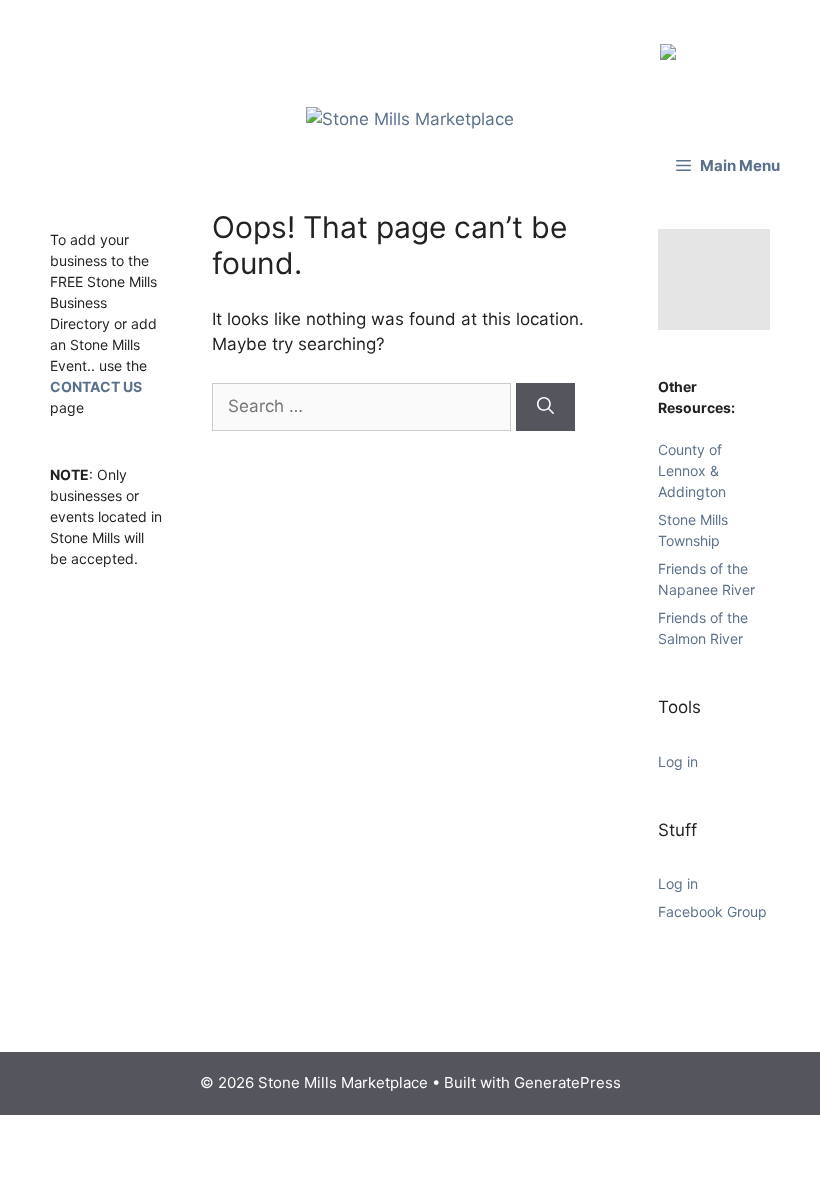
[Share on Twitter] (704, 46)
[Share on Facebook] (672, 46)
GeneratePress (567, 1072)
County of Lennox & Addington (692, 460)
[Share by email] (768, 46)
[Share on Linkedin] (736, 46)
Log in (678, 751)
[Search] (545, 397)
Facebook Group (712, 901)
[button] (728, 155)
